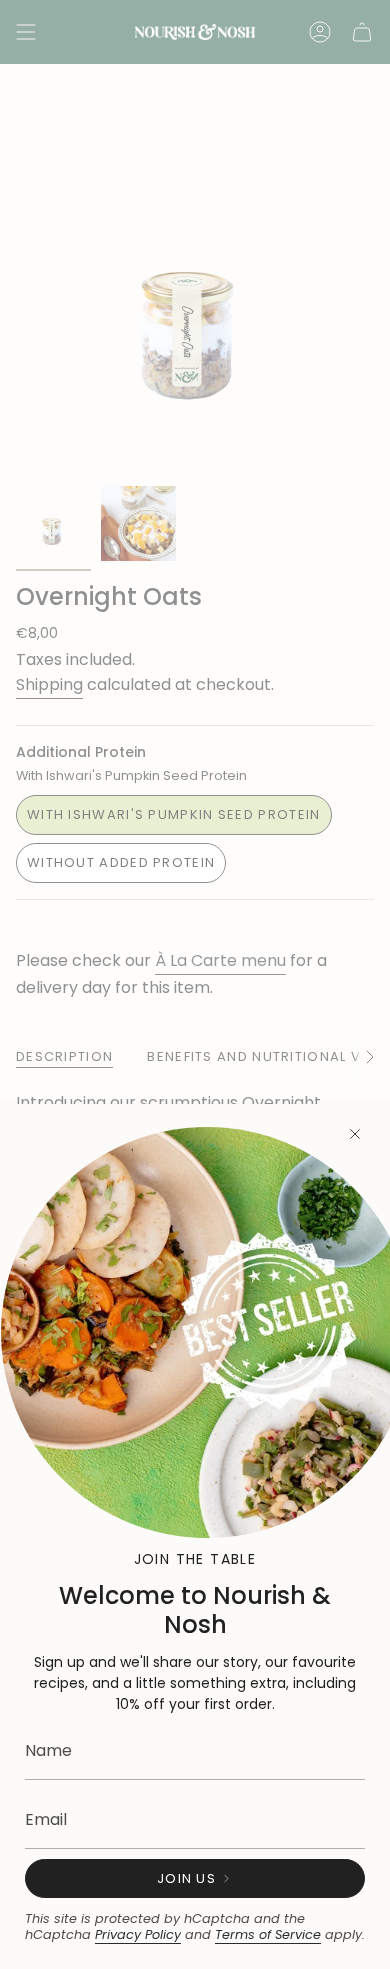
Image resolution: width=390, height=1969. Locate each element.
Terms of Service (268, 1934)
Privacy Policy (138, 1934)
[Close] (355, 1134)
